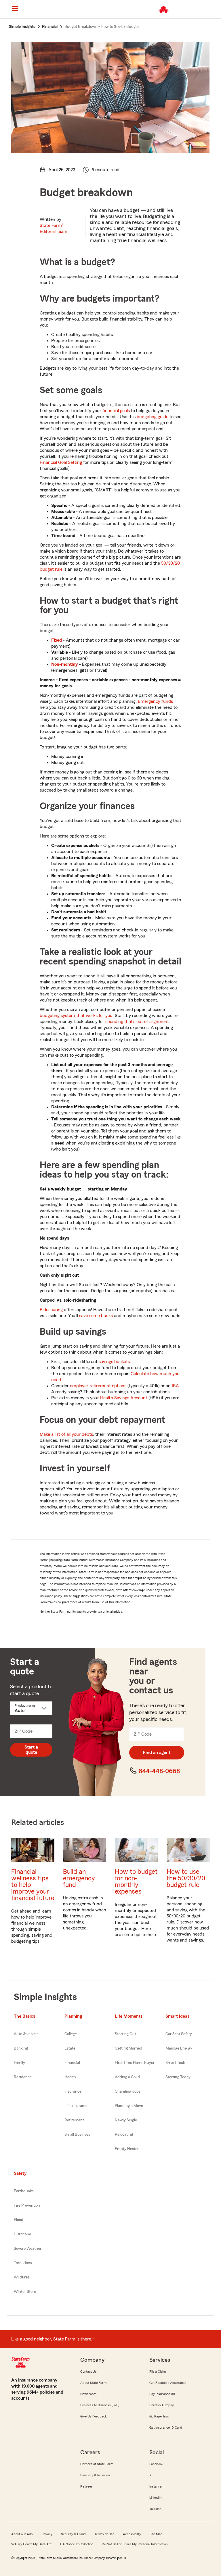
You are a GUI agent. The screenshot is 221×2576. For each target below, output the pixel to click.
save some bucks (96, 1316)
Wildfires (22, 2277)
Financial (72, 2063)
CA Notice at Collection (77, 2544)
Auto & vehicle (26, 2034)
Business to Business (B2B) (100, 2405)
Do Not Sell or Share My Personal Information (135, 2544)
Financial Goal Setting (61, 462)
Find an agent (157, 1753)
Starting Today (178, 2077)
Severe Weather (28, 2249)
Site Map (156, 2534)
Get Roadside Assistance (168, 2383)
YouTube (155, 2509)
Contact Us (88, 2372)
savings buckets (114, 1362)
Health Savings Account (124, 1398)
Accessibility (132, 2534)
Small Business (77, 2135)
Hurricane (22, 2234)
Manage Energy (179, 2048)
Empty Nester (127, 2149)
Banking (21, 2048)
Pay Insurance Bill (162, 2394)
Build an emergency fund (79, 1878)
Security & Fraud (73, 2534)
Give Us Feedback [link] (94, 2416)
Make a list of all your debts (66, 1434)
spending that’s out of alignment (137, 1022)
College (71, 2034)
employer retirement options (98, 1386)
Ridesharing (51, 1310)
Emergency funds (155, 701)
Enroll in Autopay (162, 2405)
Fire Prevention (27, 2205)
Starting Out (125, 2034)
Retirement (74, 2120)
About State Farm (93, 2383)
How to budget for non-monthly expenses (136, 1882)
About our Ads (22, 2534)
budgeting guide (153, 417)
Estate (70, 2048)
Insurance (73, 2091)
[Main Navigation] (15, 9)
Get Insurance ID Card (166, 2428)
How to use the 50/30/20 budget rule (186, 1878)
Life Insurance (76, 2106)
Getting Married (128, 2048)
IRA (175, 1386)
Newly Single (126, 2120)
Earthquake (24, 2191)
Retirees (86, 2486)
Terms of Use (104, 2534)
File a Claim (158, 2372)
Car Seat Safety (179, 2034)
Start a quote (31, 1750)
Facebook (156, 2464)
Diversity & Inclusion (95, 2475)
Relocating (124, 2135)
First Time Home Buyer (135, 2063)
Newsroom (88, 2394)
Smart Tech (175, 2063)
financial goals (116, 411)
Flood (19, 2220)
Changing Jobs (128, 2091)
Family (19, 2063)
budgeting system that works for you (76, 1016)
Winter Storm (26, 2292)
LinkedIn (155, 2498)
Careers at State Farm (97, 2464)
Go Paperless (159, 2416)
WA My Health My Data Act (31, 2544)
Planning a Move (129, 2106)
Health (70, 2077)
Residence (23, 2077)
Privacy (47, 2534)
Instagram (157, 2486)
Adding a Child (127, 2077)
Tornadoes (23, 2263)
